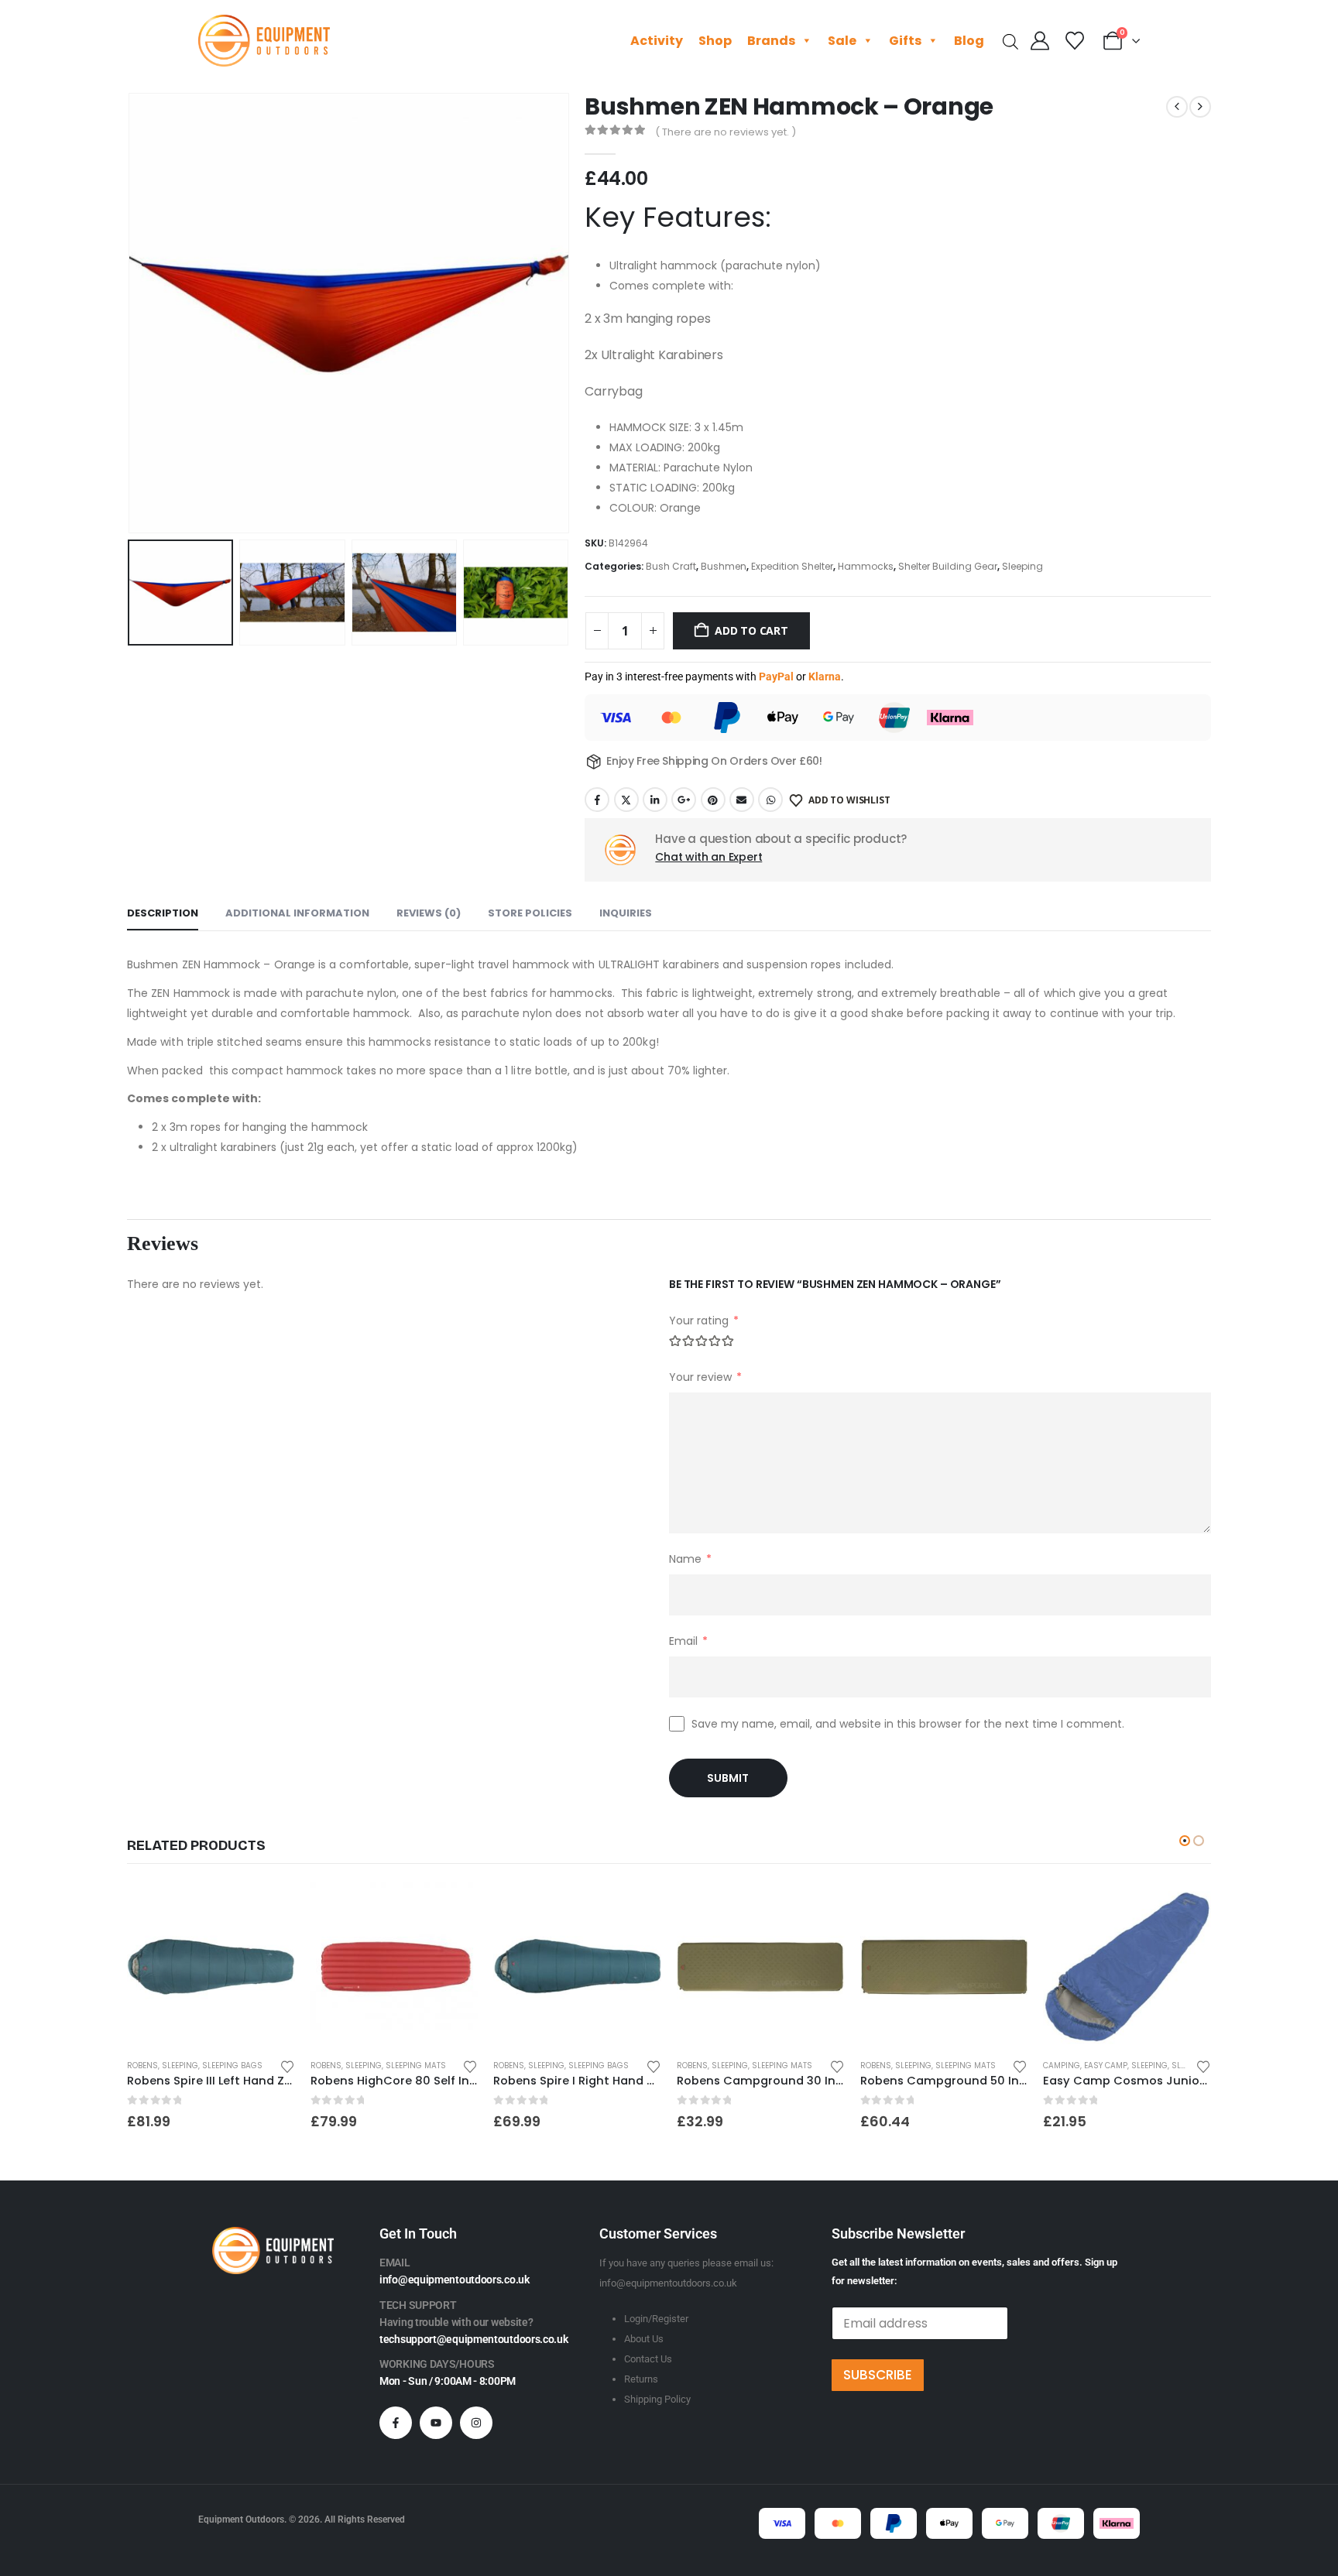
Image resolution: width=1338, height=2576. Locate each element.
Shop (715, 41)
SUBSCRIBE (878, 2375)
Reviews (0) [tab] (429, 913)
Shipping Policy (657, 2399)
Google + (684, 800)
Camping (1062, 2066)
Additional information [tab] (297, 913)
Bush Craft (671, 566)
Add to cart (751, 630)
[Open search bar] (1010, 41)
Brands (771, 41)
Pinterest (713, 800)
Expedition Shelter (792, 566)
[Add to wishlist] (287, 2066)
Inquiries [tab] (626, 913)
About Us (644, 2339)
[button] (131, 313)
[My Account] (1040, 41)
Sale (842, 41)
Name (690, 1559)
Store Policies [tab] (530, 913)
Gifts (905, 41)
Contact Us (648, 2359)
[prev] (1177, 107)
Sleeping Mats (416, 2066)
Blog (969, 41)
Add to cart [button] (269, 1908)
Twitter (626, 800)
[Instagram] (476, 2423)
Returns (641, 2379)
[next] (1200, 107)
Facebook (597, 800)
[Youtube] (436, 2423)
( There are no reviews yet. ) (726, 132)
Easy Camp (1106, 2066)
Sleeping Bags (232, 2066)
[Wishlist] (1074, 41)
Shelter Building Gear (948, 566)
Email (742, 800)
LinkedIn (655, 800)
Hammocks (866, 566)
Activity (657, 41)
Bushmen (724, 566)
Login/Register (656, 2319)
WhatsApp (770, 800)
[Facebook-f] (396, 2423)
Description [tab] (163, 913)
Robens (142, 2066)
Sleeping (1022, 566)
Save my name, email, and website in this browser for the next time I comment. (908, 1724)
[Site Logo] (264, 41)
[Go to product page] (211, 1966)
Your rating (704, 1321)
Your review (705, 1377)
